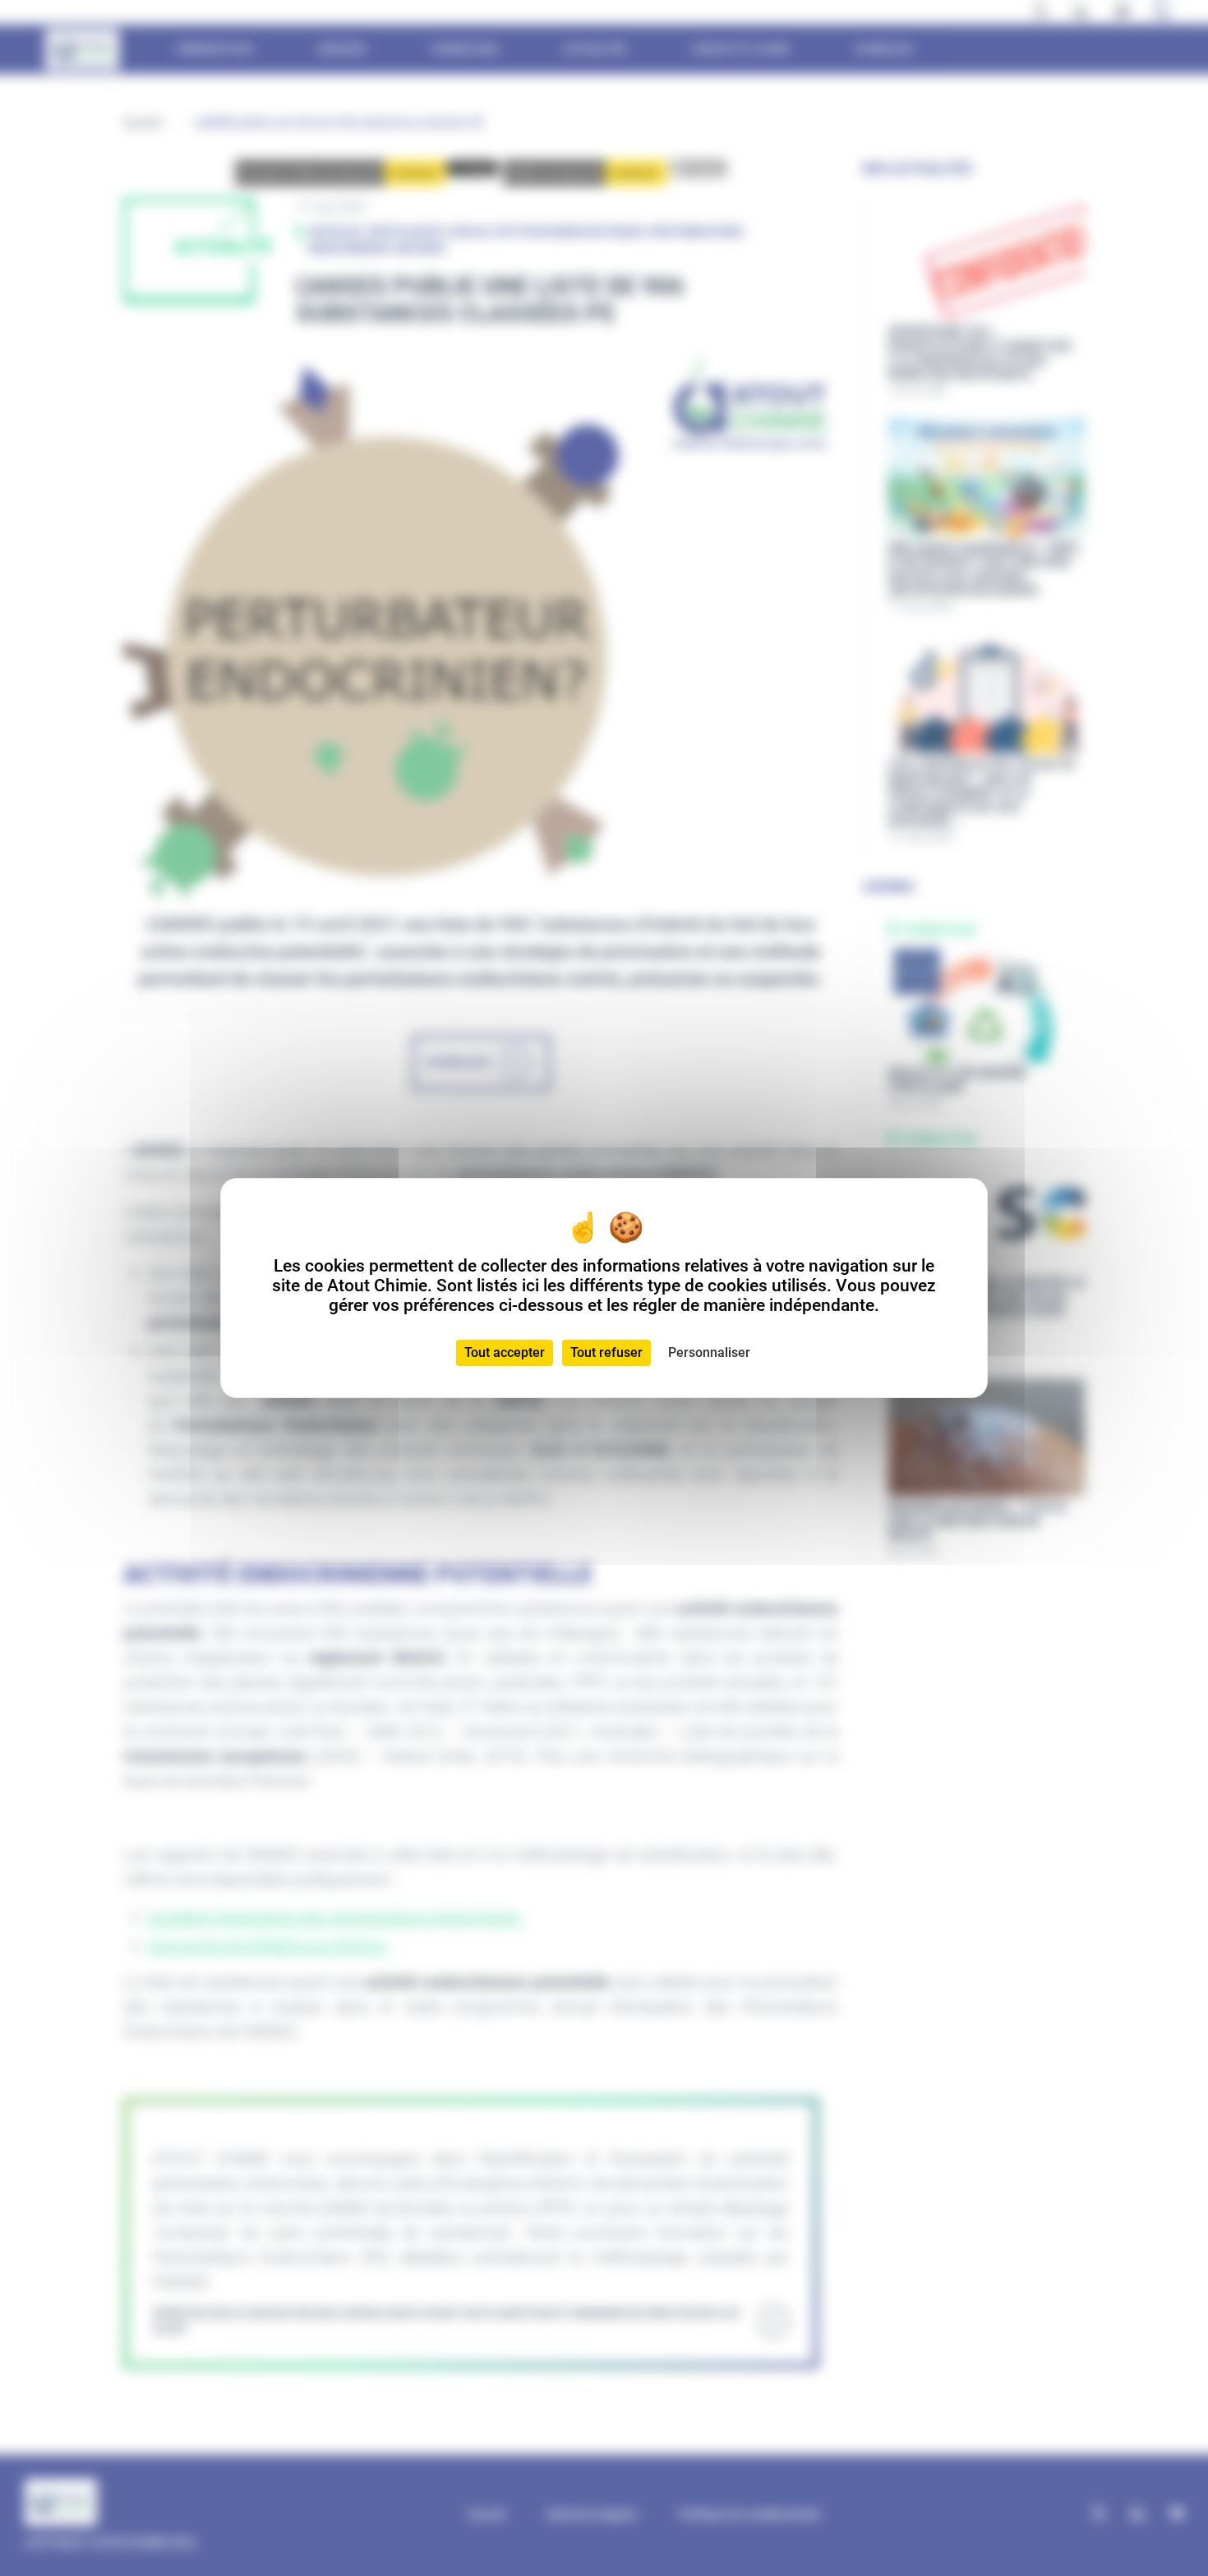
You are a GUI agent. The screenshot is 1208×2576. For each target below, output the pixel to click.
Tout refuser (606, 1352)
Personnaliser (709, 1352)
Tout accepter (505, 1352)
